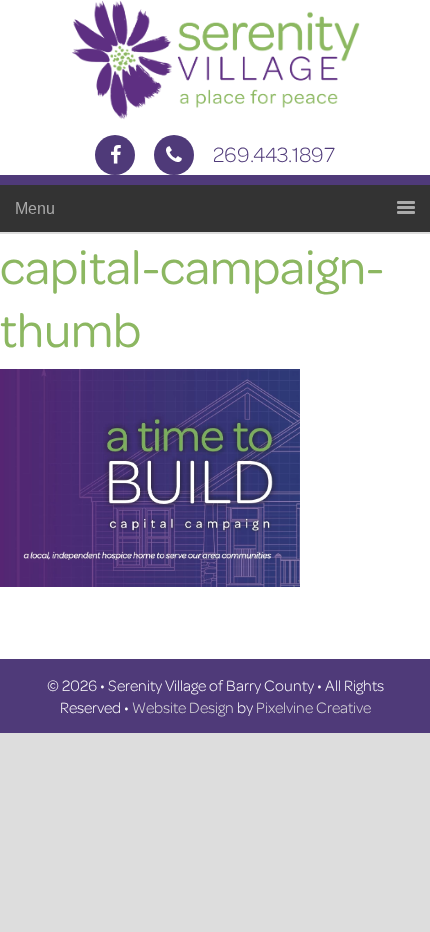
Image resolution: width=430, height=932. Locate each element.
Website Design (183, 707)
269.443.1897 (274, 153)
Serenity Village (215, 60)
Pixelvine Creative (313, 707)
